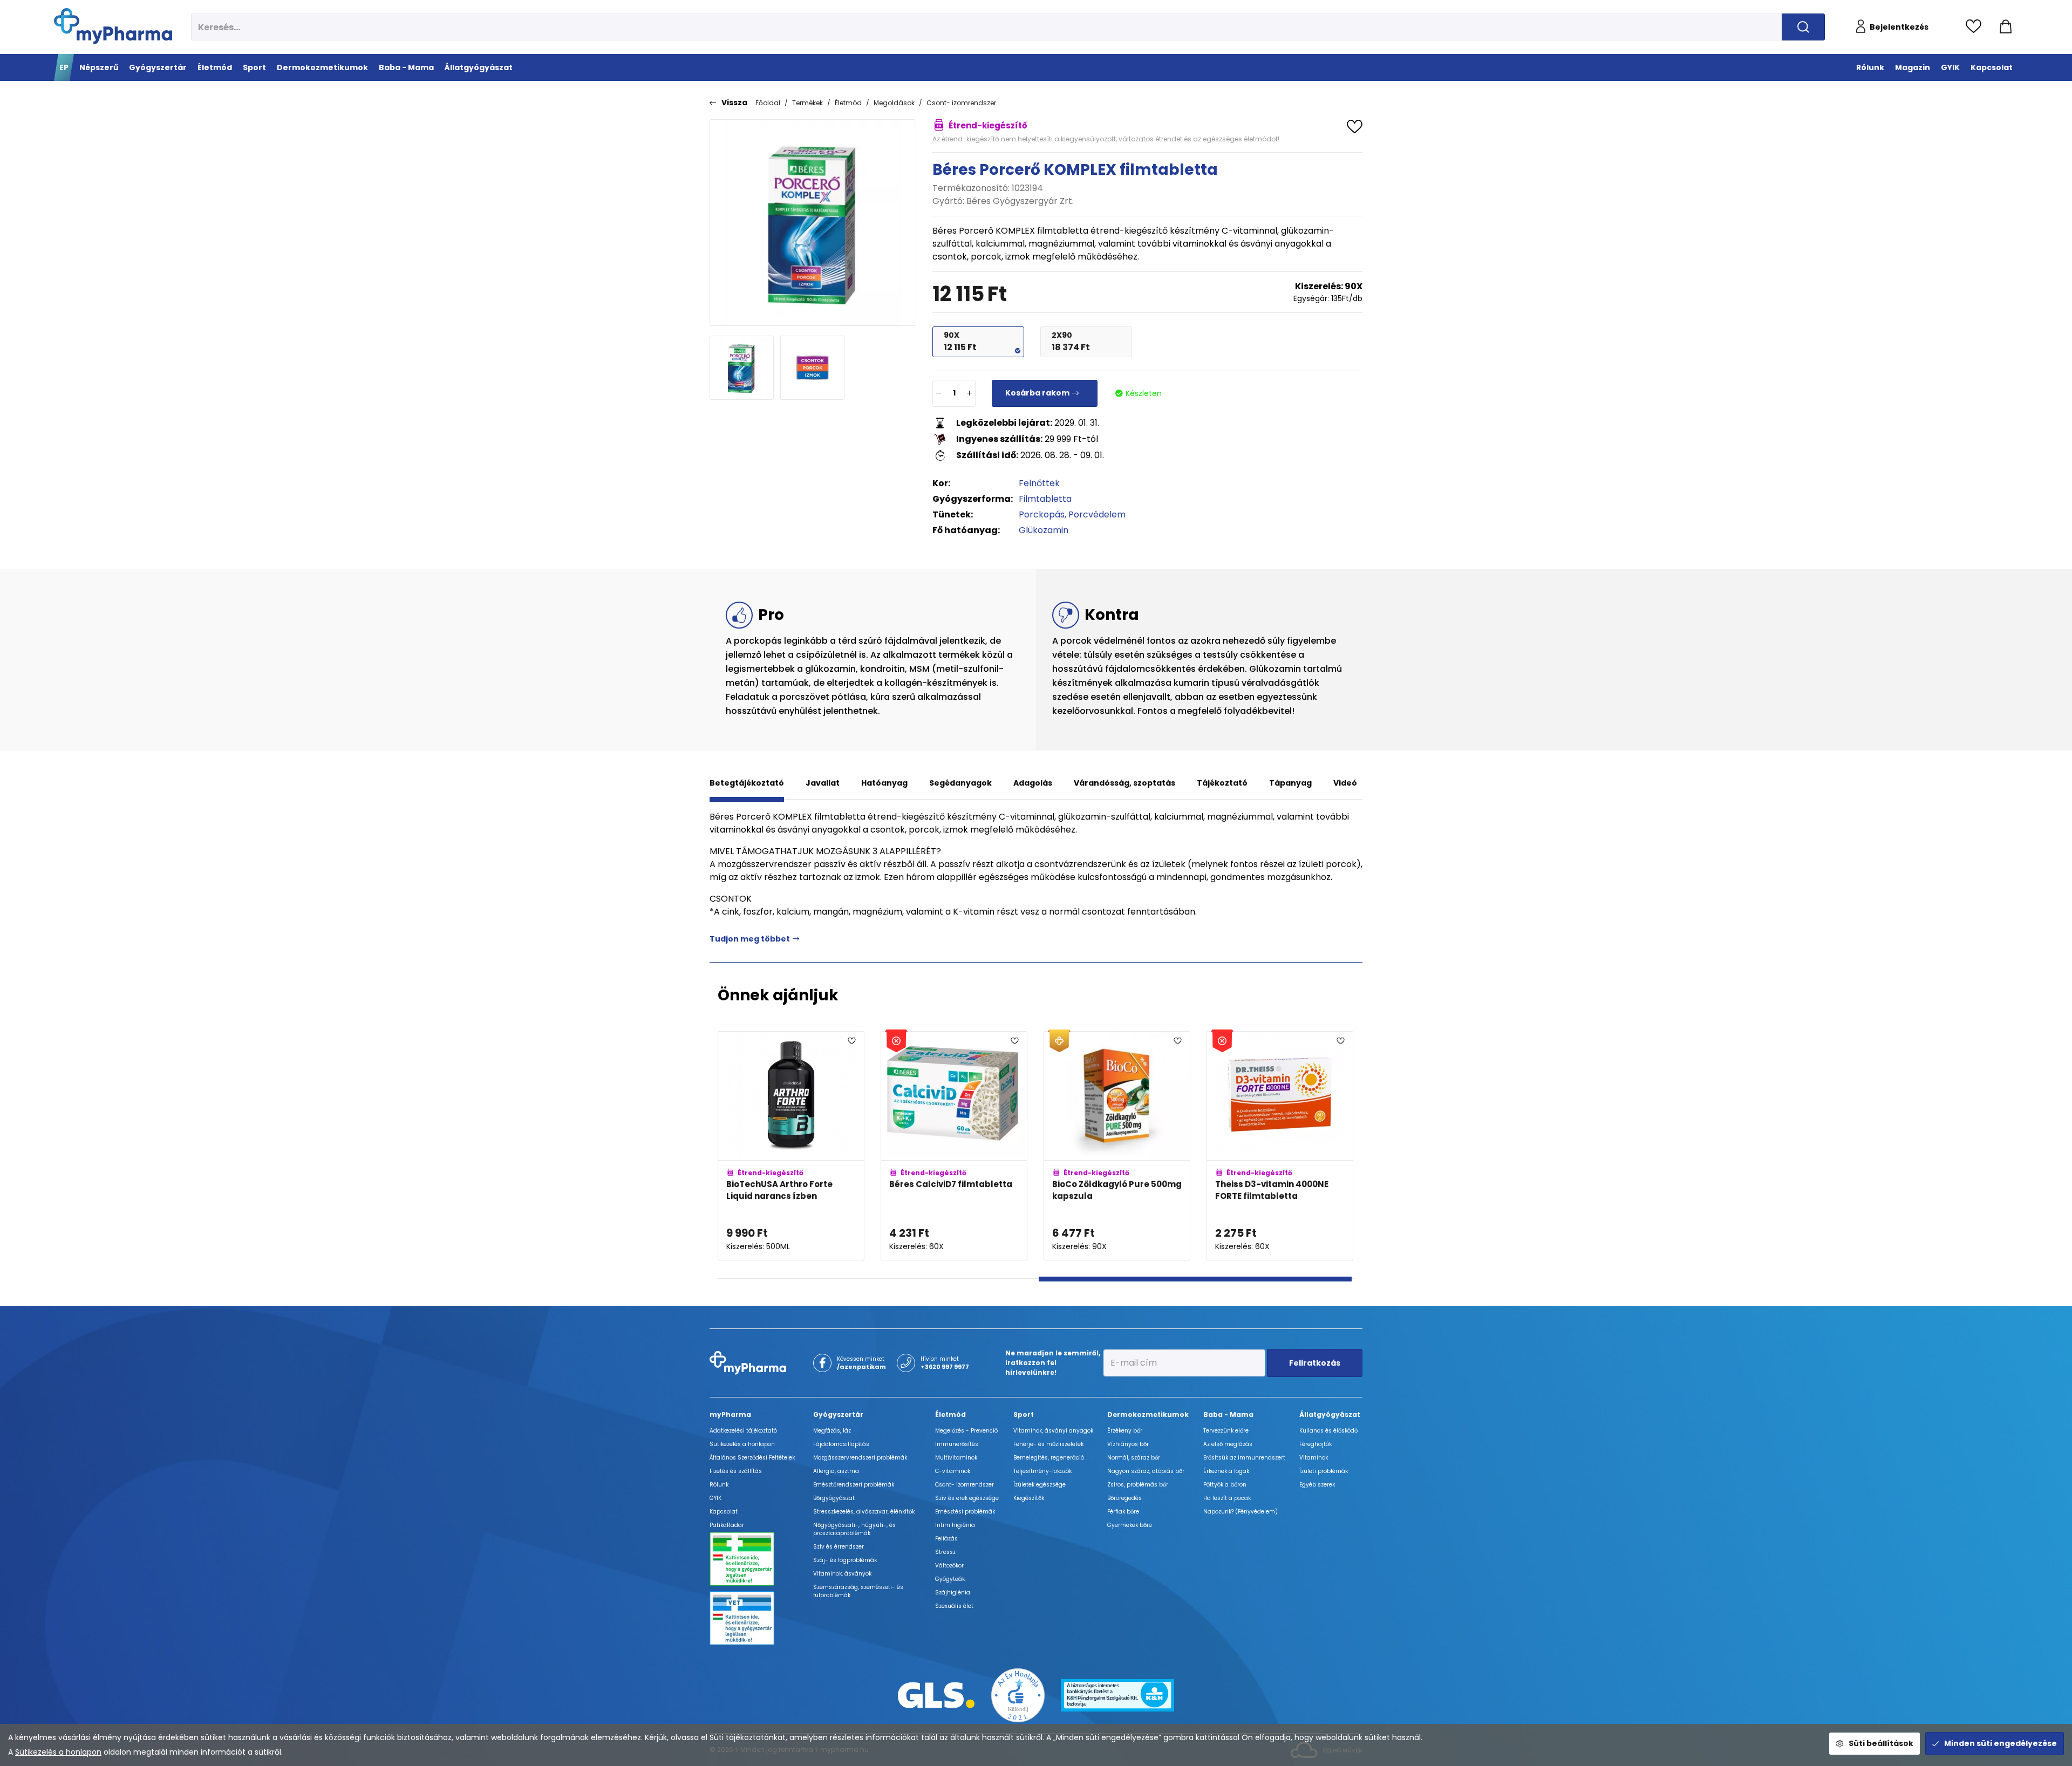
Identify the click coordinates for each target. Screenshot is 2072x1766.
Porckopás (1042, 514)
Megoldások (894, 103)
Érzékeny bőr (1125, 1431)
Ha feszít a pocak (1227, 1498)
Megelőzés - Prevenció (966, 1431)
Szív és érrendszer (839, 1547)
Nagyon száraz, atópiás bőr (1146, 1471)
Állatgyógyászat (1330, 1414)
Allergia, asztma (836, 1471)
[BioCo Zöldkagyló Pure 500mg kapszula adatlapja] (1117, 1146)
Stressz (945, 1552)
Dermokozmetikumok (1148, 1414)
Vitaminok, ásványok (842, 1574)
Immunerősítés (957, 1444)
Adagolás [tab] (1033, 783)
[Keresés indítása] (1803, 27)
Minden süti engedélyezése (2001, 1743)
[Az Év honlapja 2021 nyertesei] (1018, 1695)
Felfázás (946, 1539)
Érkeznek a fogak (1226, 1471)
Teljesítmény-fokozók (1042, 1471)
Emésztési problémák (965, 1512)
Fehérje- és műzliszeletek (1048, 1444)
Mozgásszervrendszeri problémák (860, 1458)
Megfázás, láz (832, 1431)
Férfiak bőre (1123, 1512)
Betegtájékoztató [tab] (747, 783)
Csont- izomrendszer (961, 103)
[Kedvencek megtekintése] (1976, 27)
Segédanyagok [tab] (960, 783)
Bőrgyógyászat (834, 1498)
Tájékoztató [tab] (1222, 783)
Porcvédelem (1097, 514)
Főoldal (768, 103)
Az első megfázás (1228, 1444)
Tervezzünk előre (1226, 1431)
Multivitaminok (956, 1458)
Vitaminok (1314, 1458)
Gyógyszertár (838, 1414)
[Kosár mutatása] (2006, 27)
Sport (1024, 1414)
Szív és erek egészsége (967, 1498)
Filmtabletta (1045, 499)
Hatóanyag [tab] (884, 783)
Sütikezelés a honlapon (58, 1752)
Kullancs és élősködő (1328, 1431)
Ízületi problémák (1324, 1471)
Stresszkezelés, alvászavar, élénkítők (864, 1512)
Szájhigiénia (953, 1593)
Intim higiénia (955, 1525)
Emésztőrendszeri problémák (854, 1485)
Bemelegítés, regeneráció (1049, 1458)
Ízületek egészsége (1040, 1485)
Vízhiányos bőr (1128, 1444)
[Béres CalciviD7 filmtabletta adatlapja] (954, 1146)
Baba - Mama (1228, 1414)
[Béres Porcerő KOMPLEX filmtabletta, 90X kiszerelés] (813, 223)
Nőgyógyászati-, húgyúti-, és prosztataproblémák (854, 1529)
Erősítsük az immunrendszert (1244, 1458)
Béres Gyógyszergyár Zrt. (1020, 201)
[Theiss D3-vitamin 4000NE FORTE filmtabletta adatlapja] (1280, 1146)
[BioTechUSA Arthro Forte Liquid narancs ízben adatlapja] (791, 1146)
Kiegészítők (1029, 1498)
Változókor (949, 1566)
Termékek (807, 103)
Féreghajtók (1316, 1444)
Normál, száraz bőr (1134, 1458)
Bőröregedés (1124, 1498)
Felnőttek (1039, 483)
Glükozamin (1044, 530)
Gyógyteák (950, 1579)
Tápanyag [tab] (1290, 783)
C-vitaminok (953, 1471)
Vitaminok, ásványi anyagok (1053, 1431)
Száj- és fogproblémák (845, 1560)
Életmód (848, 103)
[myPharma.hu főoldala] (113, 26)
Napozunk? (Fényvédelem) (1241, 1512)
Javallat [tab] (823, 783)
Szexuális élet (954, 1606)
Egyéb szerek (1317, 1485)
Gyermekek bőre (1130, 1525)
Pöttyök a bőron (1225, 1485)
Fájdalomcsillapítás (841, 1444)
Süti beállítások (1881, 1743)
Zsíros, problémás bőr (1138, 1485)
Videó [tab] (1345, 783)
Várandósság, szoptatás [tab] (1124, 783)
